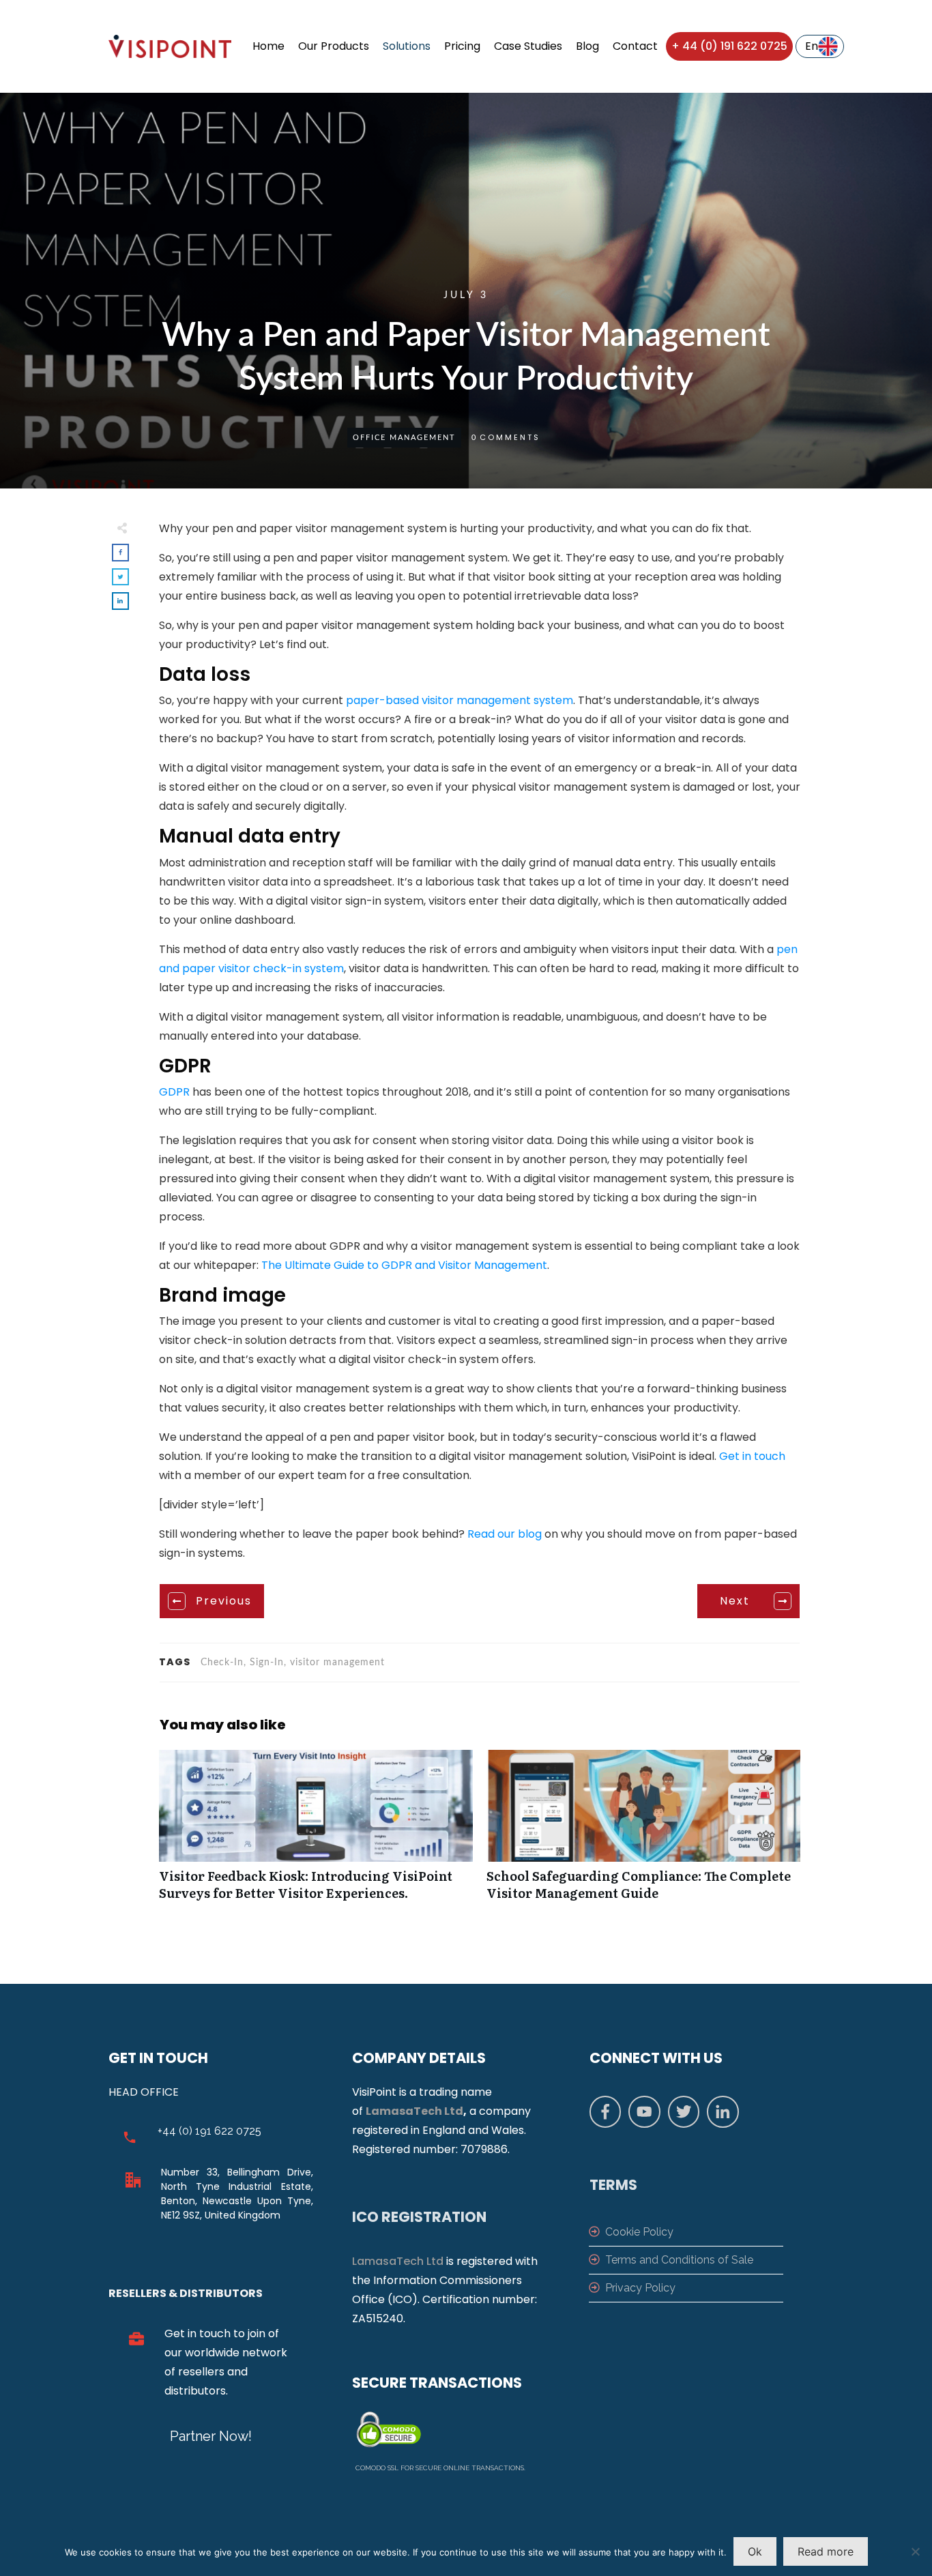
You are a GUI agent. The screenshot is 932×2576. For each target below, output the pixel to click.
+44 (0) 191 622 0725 (209, 2131)
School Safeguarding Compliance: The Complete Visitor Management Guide (643, 1832)
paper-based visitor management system (460, 700)
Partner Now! (211, 2436)
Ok (755, 2551)
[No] (915, 2551)
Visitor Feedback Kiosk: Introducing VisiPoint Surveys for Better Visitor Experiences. (316, 1832)
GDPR (174, 1092)
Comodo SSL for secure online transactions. (440, 2468)
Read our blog (505, 1534)
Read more (826, 2551)
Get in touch (752, 1456)
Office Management (404, 438)
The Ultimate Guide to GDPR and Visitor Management (404, 1265)
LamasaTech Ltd (414, 2111)
